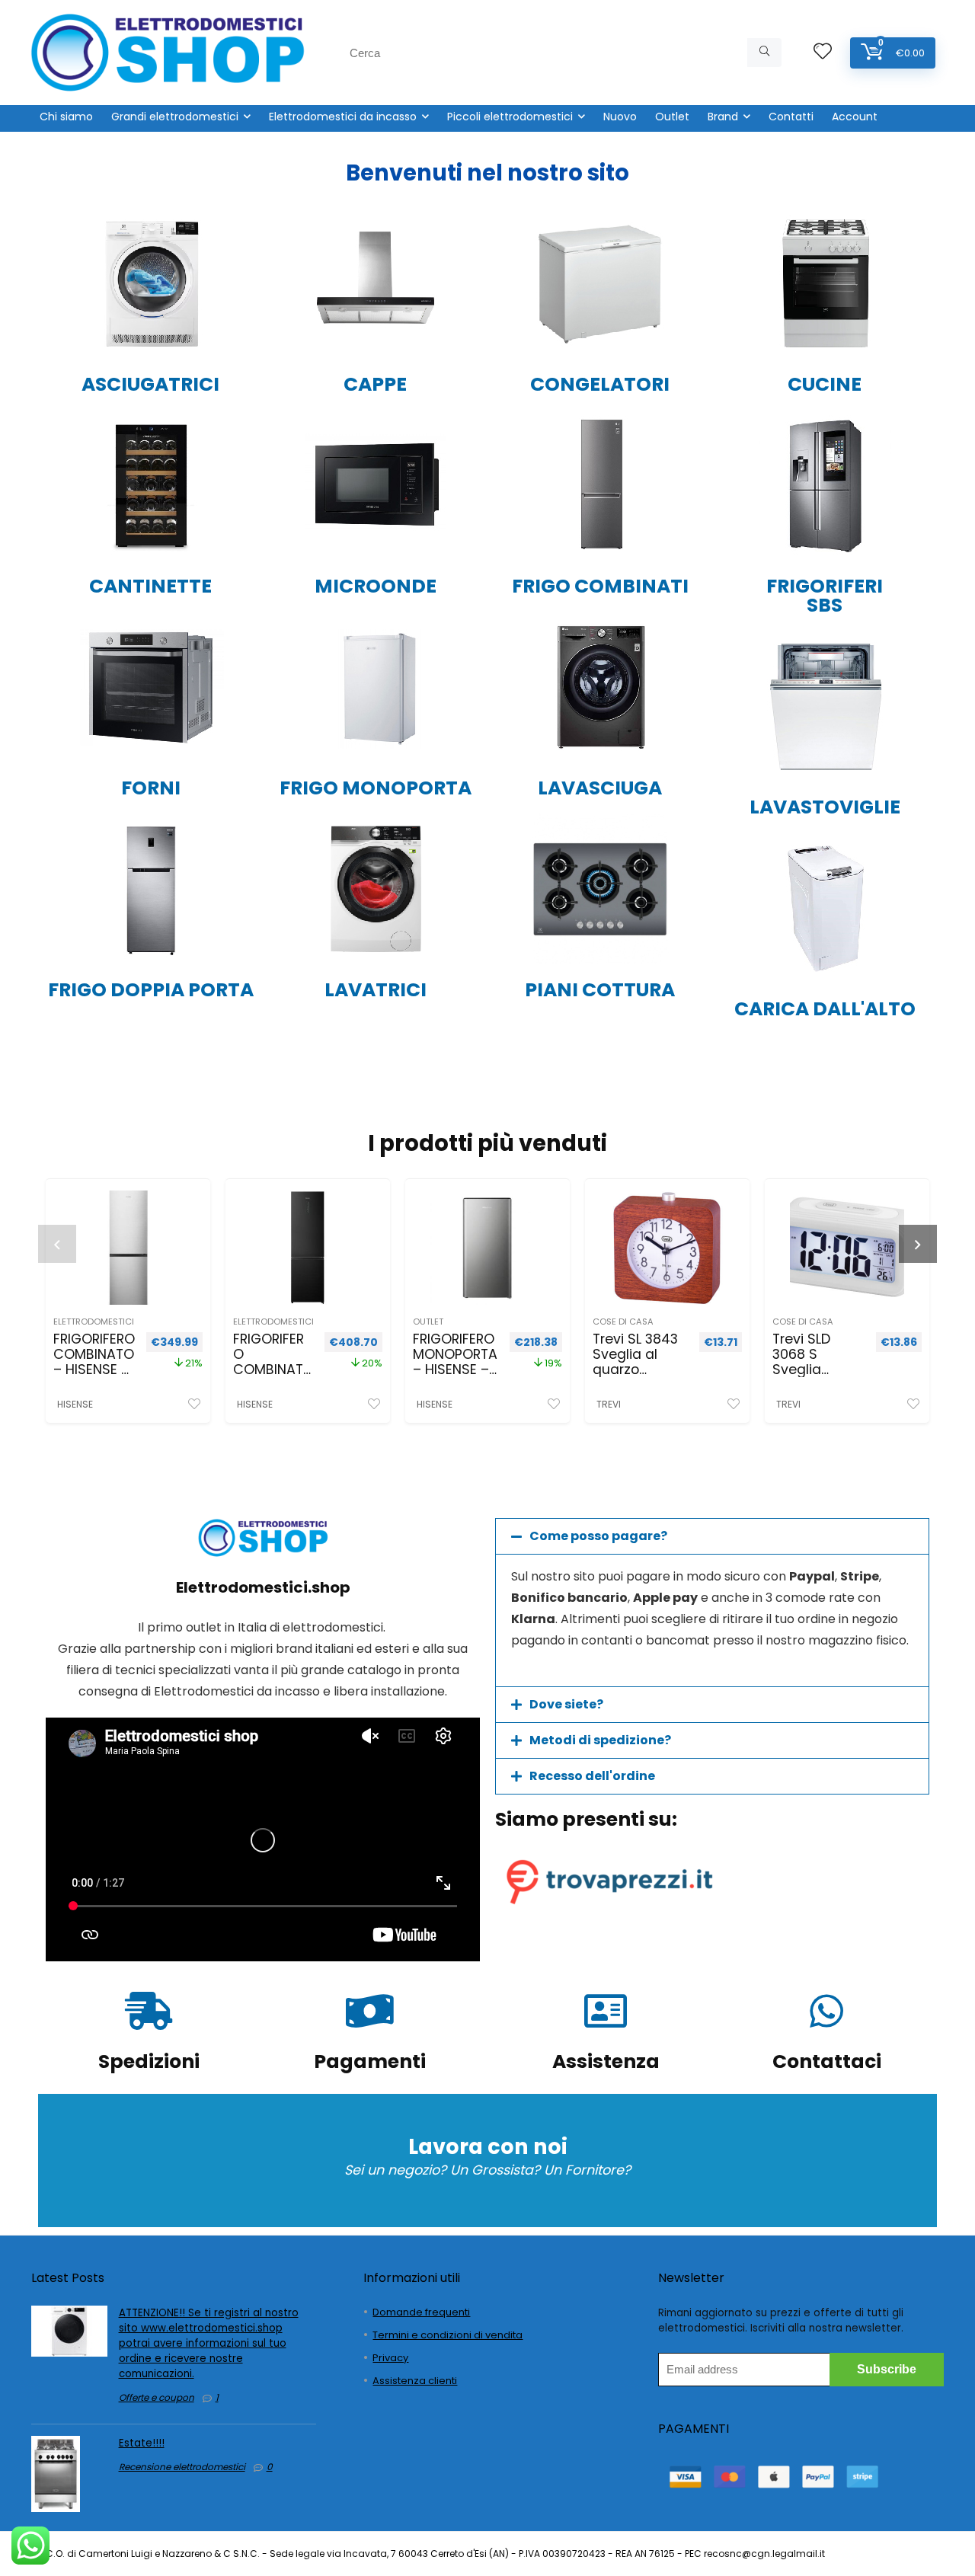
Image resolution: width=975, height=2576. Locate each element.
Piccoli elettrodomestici (510, 117)
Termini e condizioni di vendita (448, 2335)
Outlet (672, 117)
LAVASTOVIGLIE (825, 807)
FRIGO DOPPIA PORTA (151, 990)
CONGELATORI (600, 384)
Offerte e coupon (157, 2397)
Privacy (390, 2358)
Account (855, 117)
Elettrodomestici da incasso (343, 117)
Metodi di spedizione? (600, 1740)
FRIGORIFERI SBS (825, 596)
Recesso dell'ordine (592, 1776)
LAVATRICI (376, 990)
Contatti (791, 117)
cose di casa (623, 1322)
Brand (723, 117)
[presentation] (57, 1244)
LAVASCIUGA (600, 788)
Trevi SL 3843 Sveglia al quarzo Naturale (635, 1362)
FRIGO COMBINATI (600, 586)
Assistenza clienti (415, 2381)
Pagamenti (370, 2061)
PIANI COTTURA (600, 990)
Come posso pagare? (598, 1536)
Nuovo (620, 117)
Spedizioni (149, 2061)
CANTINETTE (150, 586)
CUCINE (825, 384)
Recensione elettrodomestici (182, 2467)
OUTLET (428, 1322)
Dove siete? (566, 1704)
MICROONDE (376, 586)
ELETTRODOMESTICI (94, 1322)
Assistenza (606, 2061)
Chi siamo (66, 117)
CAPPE (375, 384)
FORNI (151, 788)
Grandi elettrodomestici (175, 117)
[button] (712, 1536)
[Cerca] (764, 53)
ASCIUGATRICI (150, 384)
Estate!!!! (142, 2443)
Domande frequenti (421, 2312)
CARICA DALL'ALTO (825, 1009)
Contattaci (827, 2061)
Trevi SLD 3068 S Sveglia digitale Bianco (801, 1369)
